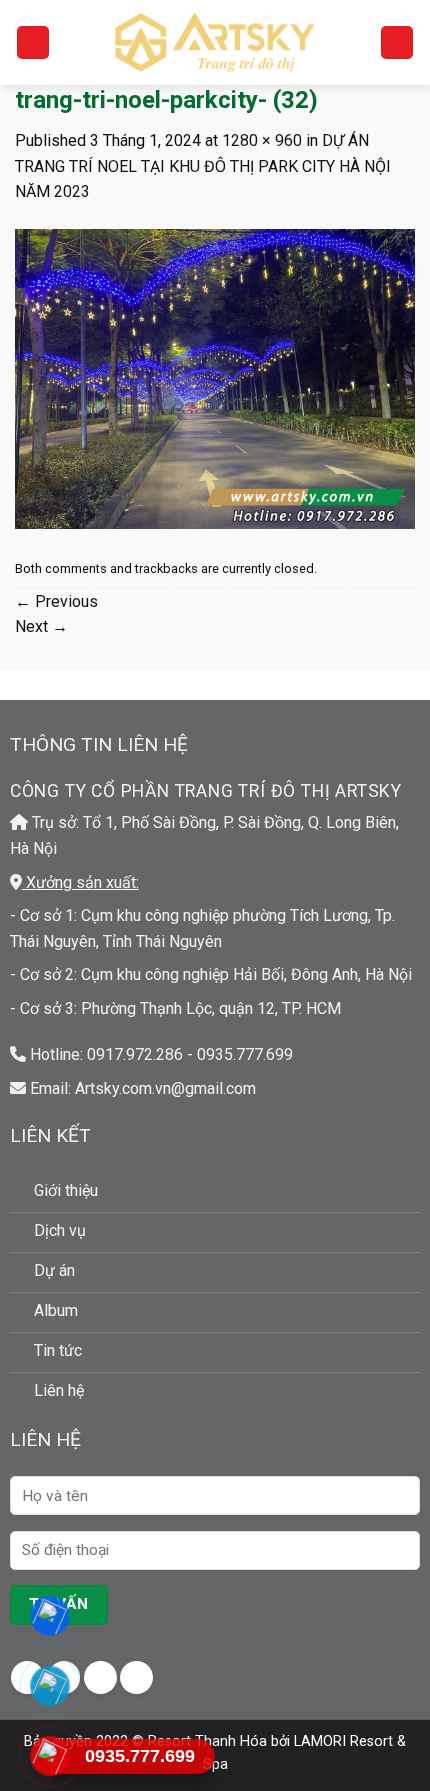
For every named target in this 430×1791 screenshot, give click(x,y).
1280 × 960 (262, 140)
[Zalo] (50, 1686)
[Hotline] (50, 1756)
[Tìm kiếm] (397, 42)
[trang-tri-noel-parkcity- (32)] (215, 377)
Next (41, 626)
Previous (56, 601)
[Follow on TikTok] (100, 1677)
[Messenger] (50, 1616)
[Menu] (33, 42)
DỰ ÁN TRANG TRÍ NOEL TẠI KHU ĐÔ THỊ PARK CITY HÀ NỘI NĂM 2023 (203, 166)
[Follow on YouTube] (136, 1677)
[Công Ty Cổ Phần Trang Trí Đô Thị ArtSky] (215, 42)
